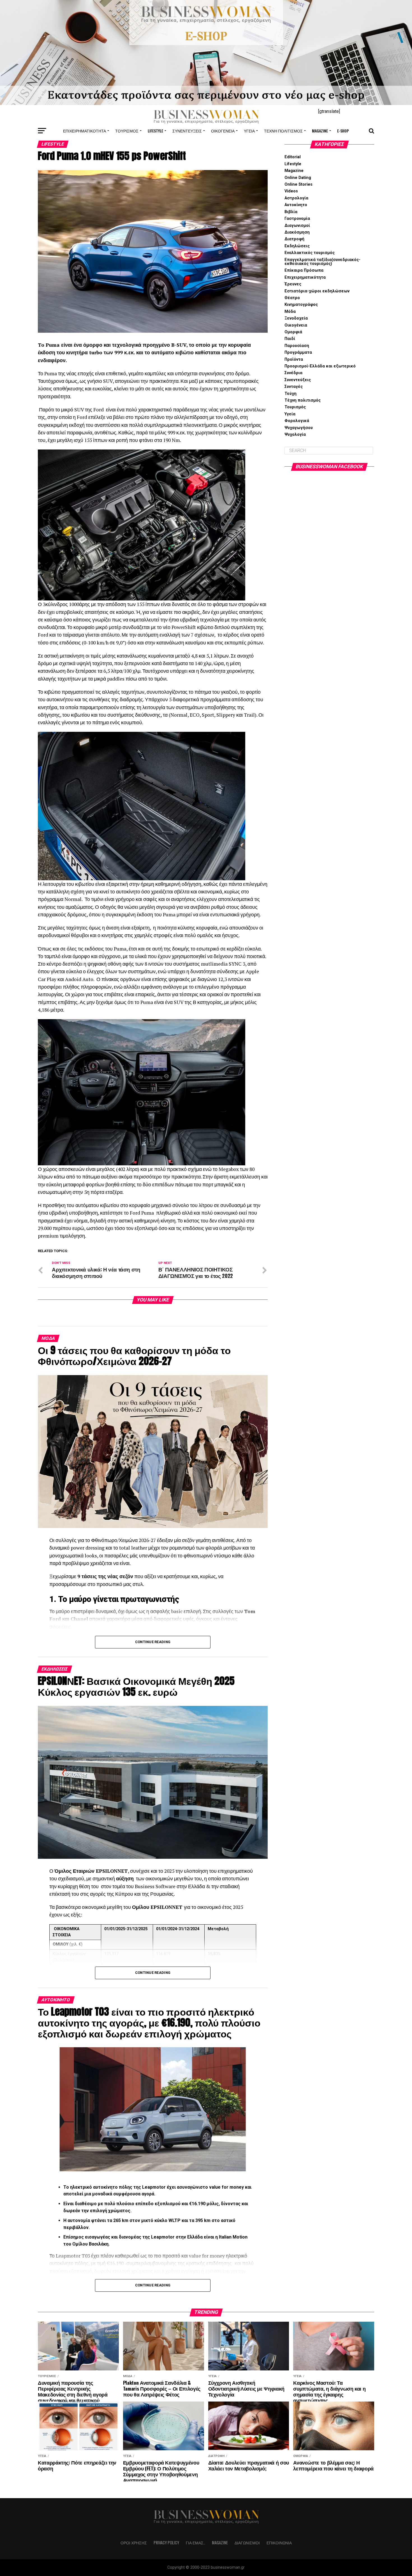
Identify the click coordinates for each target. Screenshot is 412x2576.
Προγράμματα (298, 352)
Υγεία (249, 131)
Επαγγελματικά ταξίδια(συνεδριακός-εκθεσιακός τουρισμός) (322, 262)
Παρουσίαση (297, 346)
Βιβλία (291, 212)
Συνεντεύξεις (187, 131)
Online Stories (298, 184)
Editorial (293, 157)
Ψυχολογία (295, 435)
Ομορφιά (293, 332)
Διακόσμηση (297, 232)
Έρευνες (293, 284)
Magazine (320, 131)
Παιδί (290, 339)
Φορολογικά (297, 421)
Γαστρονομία (297, 219)
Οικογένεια (223, 131)
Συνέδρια (293, 373)
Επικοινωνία (279, 2543)
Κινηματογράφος (301, 305)
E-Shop (343, 131)
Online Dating (298, 178)
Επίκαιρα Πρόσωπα (304, 270)
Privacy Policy (166, 2543)
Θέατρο (292, 298)
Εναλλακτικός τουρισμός (310, 253)
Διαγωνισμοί (297, 226)
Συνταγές (294, 387)
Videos (291, 191)
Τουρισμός (127, 131)
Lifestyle (155, 131)
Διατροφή (294, 239)
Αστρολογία (296, 198)
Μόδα (290, 312)
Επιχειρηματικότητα (85, 131)
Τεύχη (291, 394)
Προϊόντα (294, 359)
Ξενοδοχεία (296, 318)
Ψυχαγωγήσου (299, 428)
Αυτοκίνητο (296, 205)
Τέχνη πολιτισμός (283, 131)
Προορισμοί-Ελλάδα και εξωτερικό (320, 366)
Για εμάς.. (195, 2543)
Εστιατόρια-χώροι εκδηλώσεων (317, 291)
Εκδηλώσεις (297, 246)
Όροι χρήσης (134, 2543)
